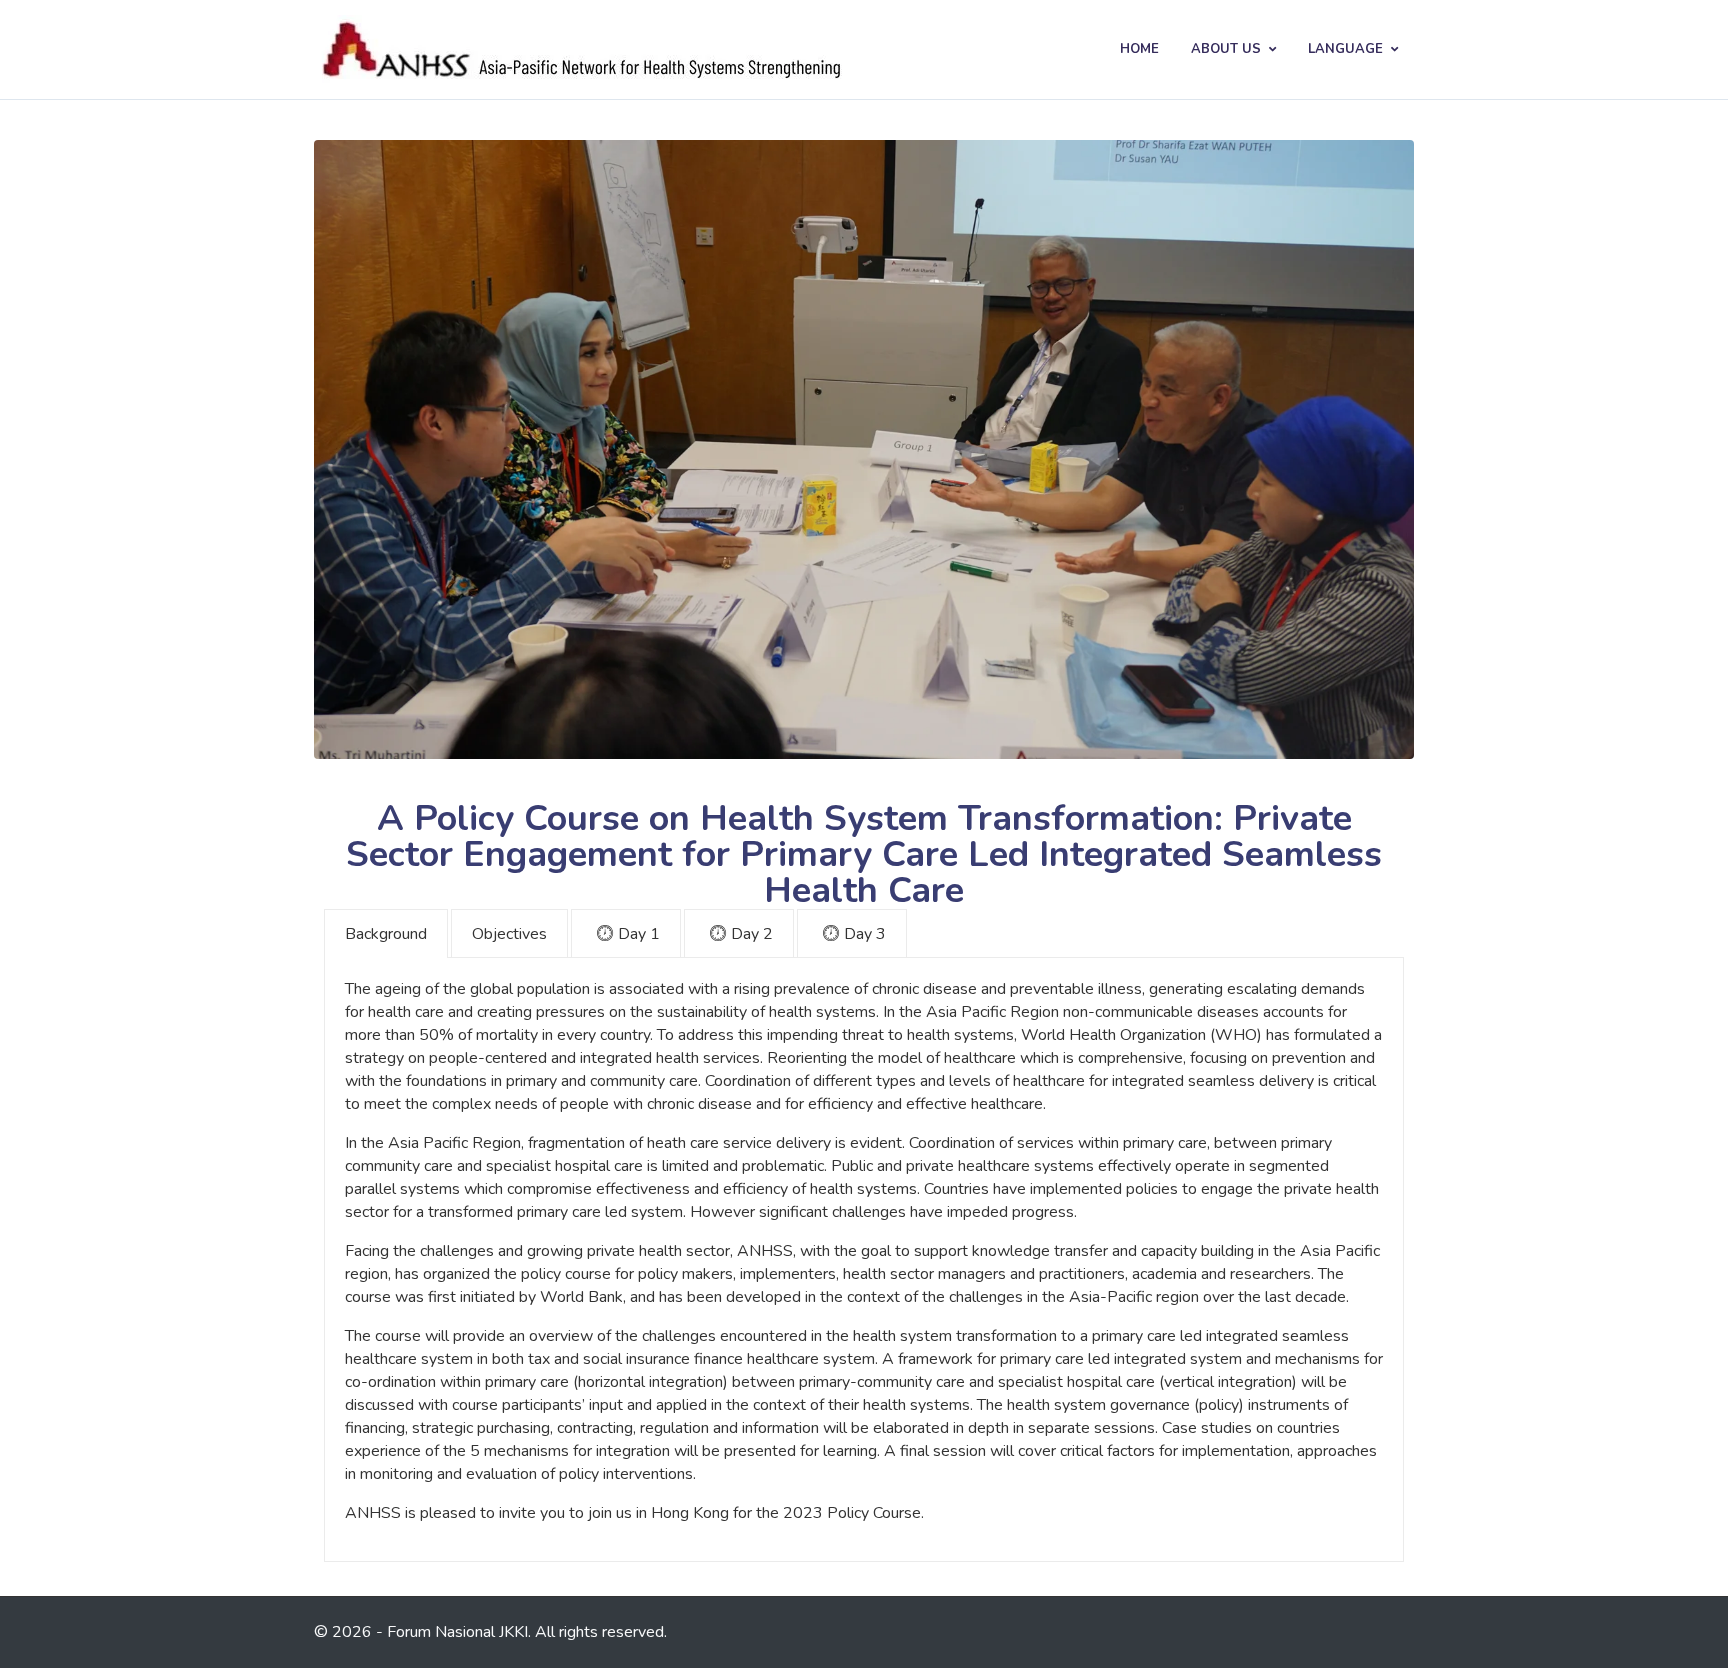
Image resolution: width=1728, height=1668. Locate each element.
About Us (1226, 49)
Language (1345, 49)
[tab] (386, 933)
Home (1139, 49)
